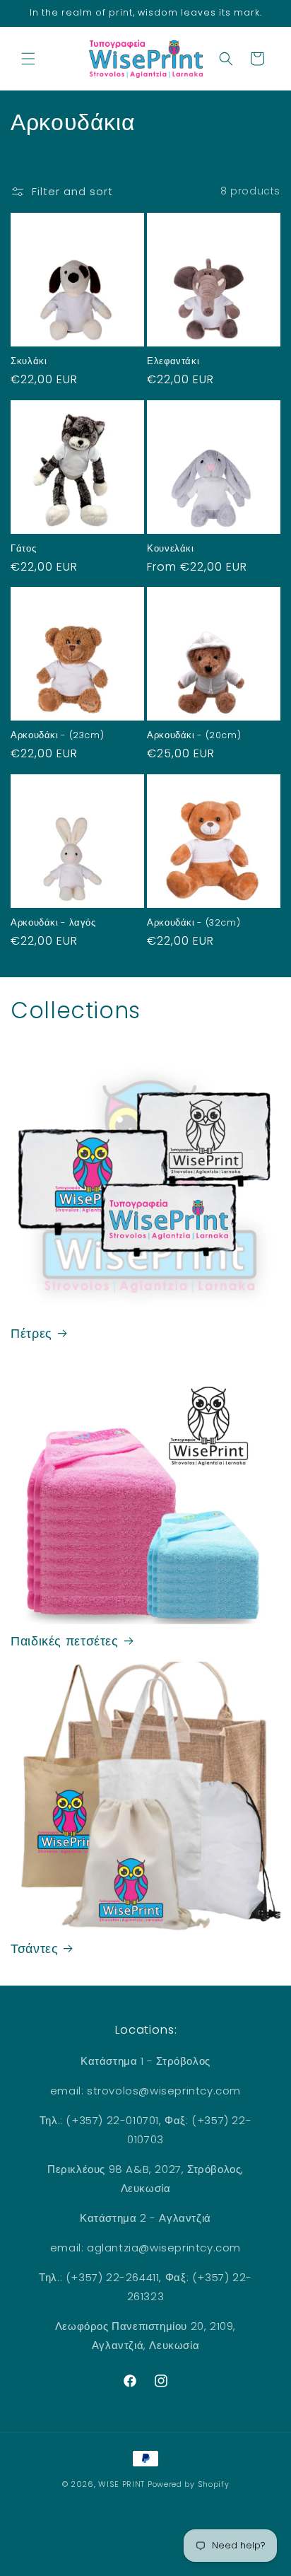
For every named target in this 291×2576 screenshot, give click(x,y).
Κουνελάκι (171, 549)
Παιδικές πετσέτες (65, 1642)
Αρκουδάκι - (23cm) (57, 735)
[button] (28, 59)
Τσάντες (34, 1949)
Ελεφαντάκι (173, 361)
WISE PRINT (121, 2484)
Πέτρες (31, 1334)
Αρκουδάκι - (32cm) (194, 923)
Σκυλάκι (29, 361)
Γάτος (23, 549)
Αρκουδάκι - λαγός (53, 923)
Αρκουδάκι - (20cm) (194, 735)
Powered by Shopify (189, 2484)
